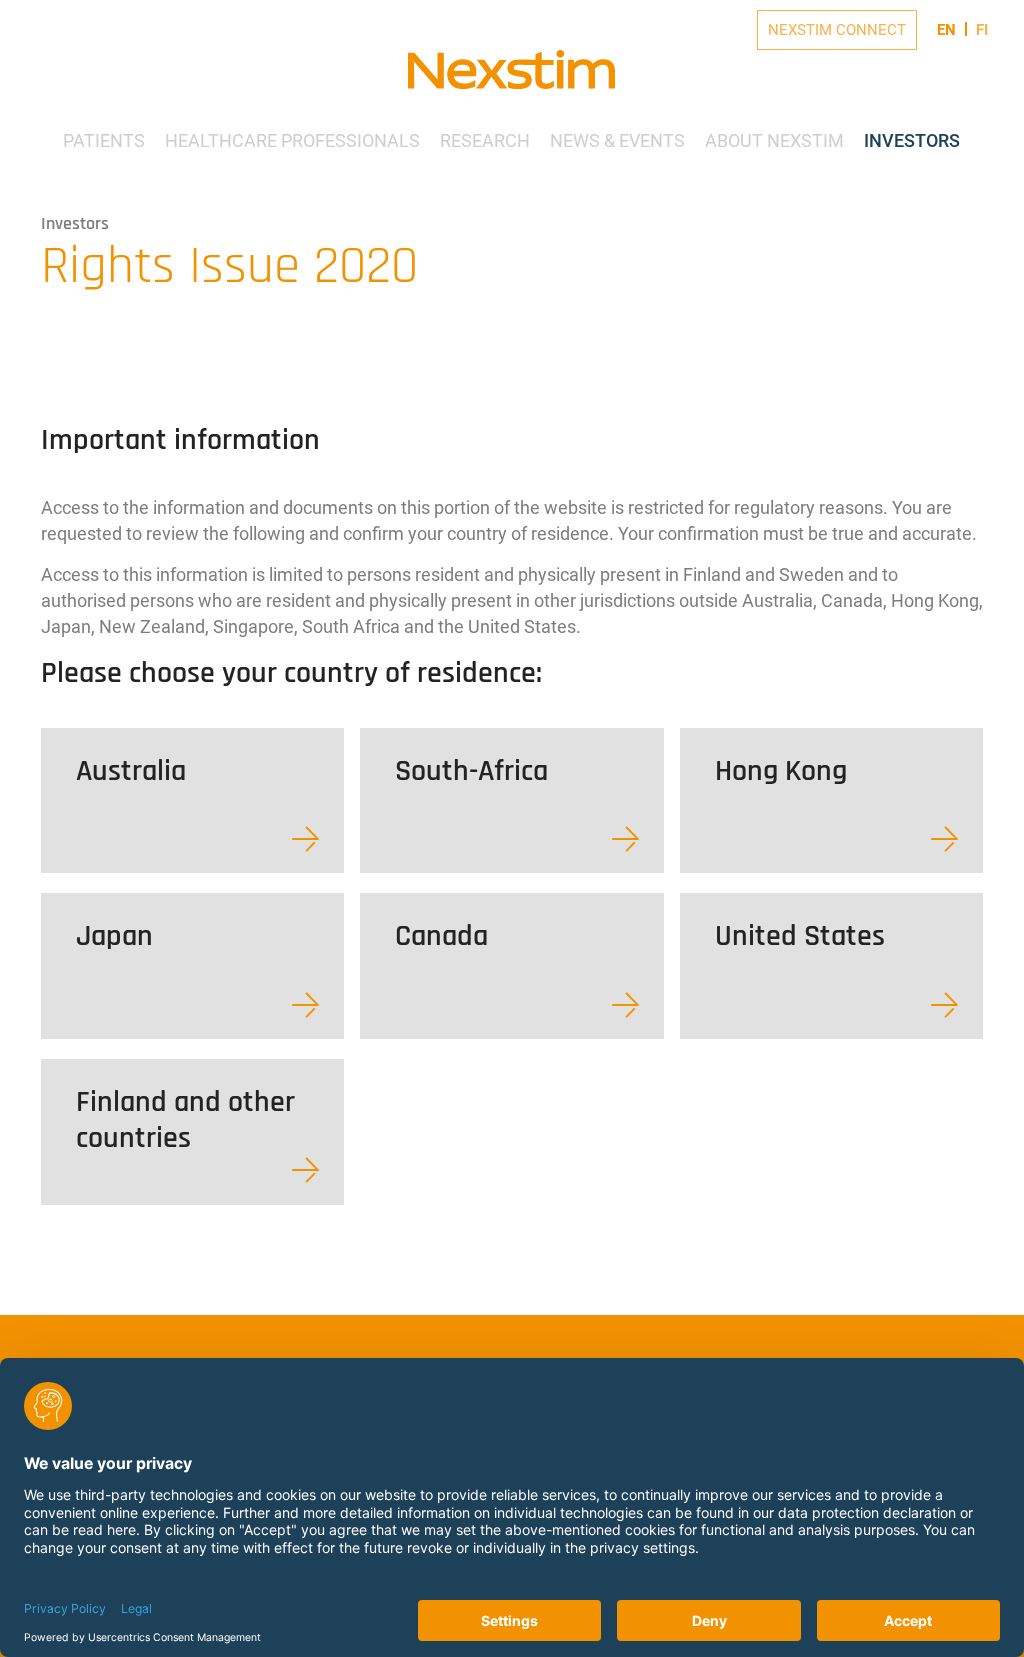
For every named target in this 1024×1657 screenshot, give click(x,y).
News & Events (617, 140)
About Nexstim (774, 140)
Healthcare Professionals (292, 140)
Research (485, 140)
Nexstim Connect (837, 30)
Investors (912, 140)
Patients (104, 140)
